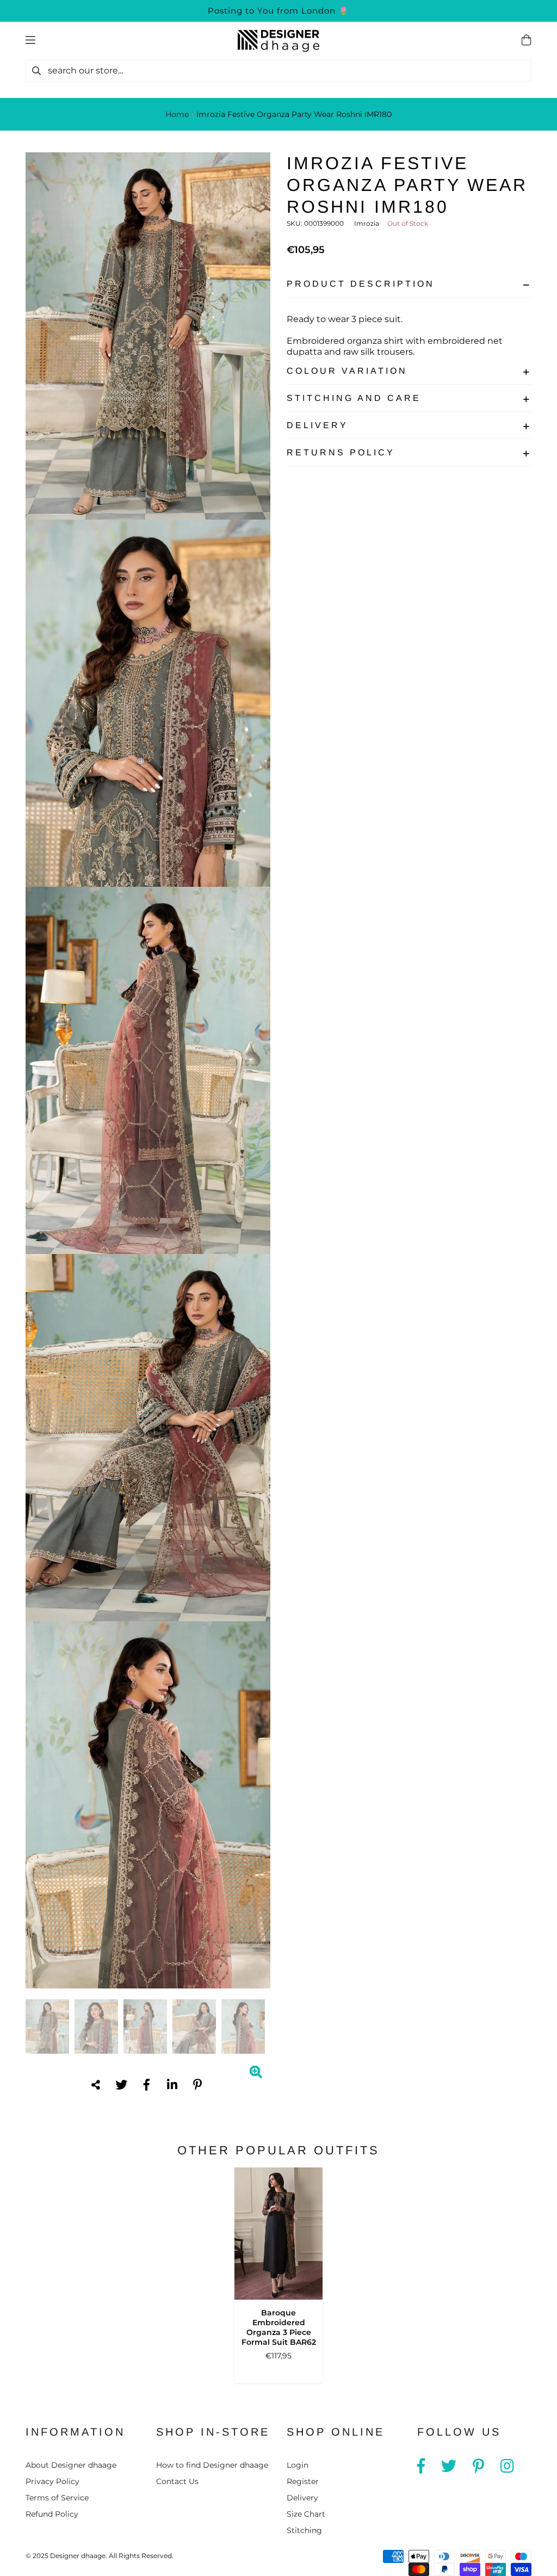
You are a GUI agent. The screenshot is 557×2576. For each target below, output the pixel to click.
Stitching (304, 2530)
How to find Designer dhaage (212, 2465)
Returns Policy (341, 452)
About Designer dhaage (71, 2465)
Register (303, 2481)
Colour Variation (347, 371)
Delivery (317, 425)
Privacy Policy (52, 2481)
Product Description (361, 284)
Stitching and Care (354, 398)
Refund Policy (52, 2514)
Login (298, 2465)
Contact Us (177, 2481)
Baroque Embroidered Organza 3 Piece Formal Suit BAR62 (279, 2327)
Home (177, 114)
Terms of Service (57, 2498)
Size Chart (306, 2514)
